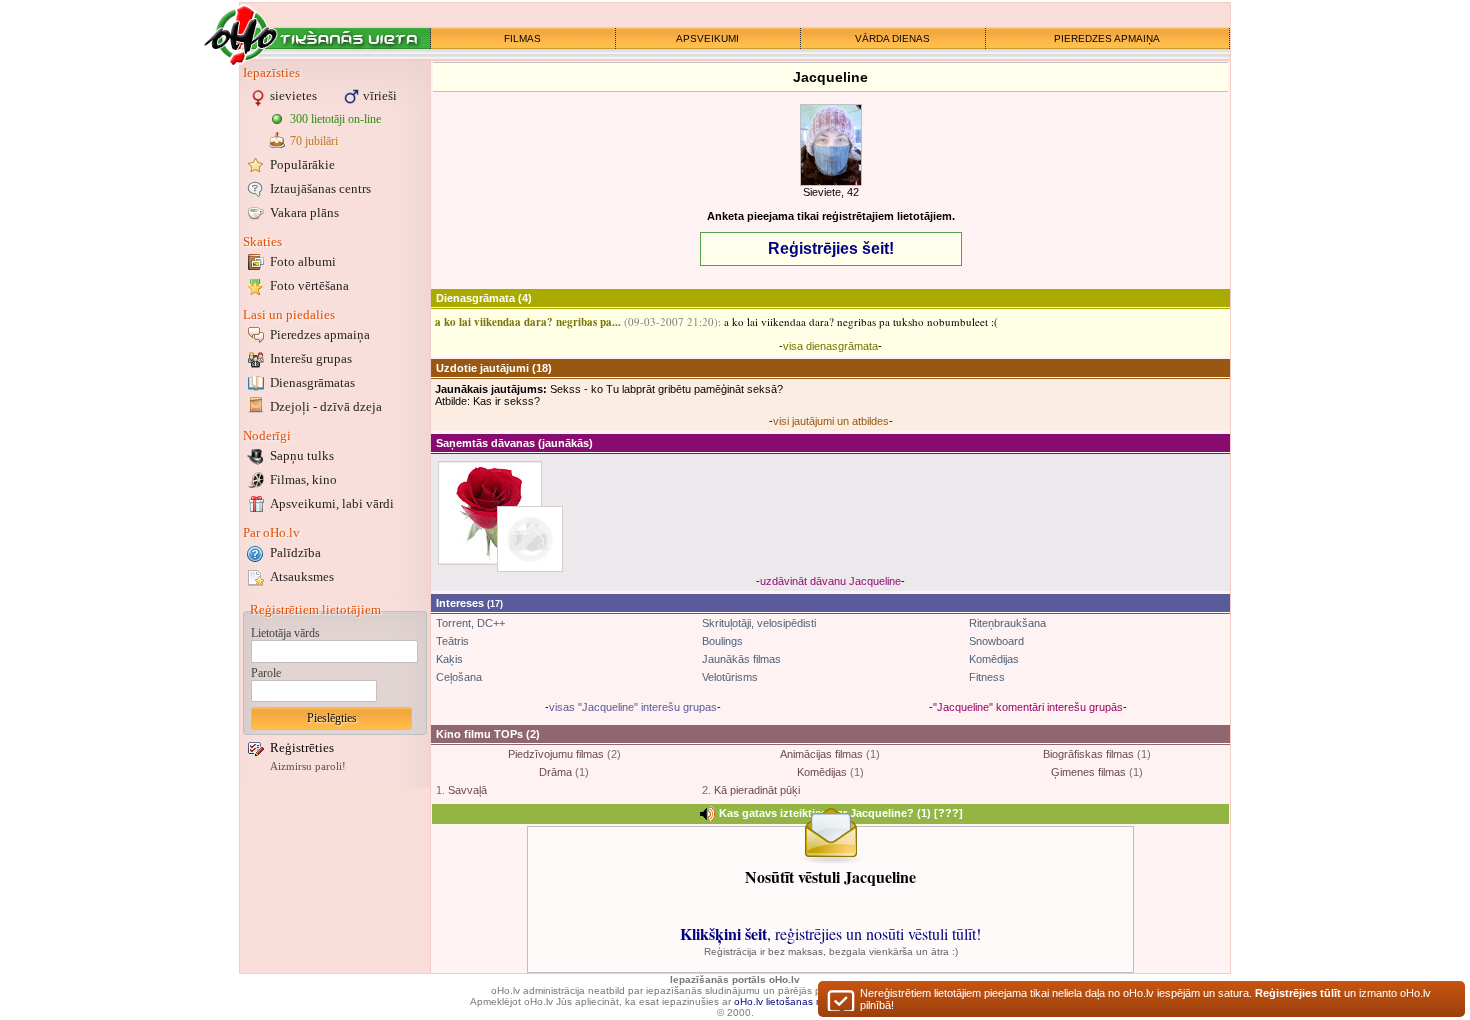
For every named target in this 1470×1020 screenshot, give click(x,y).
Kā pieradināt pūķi (757, 790)
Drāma (555, 772)
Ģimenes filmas (1088, 772)
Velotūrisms (730, 677)
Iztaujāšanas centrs (320, 188)
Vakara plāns (304, 212)
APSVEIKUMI (707, 38)
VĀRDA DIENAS (892, 38)
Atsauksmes (302, 576)
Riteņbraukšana (1007, 623)
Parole (266, 673)
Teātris (452, 641)
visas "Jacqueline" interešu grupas (633, 707)
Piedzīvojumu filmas (556, 754)
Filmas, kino (303, 479)
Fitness (987, 677)
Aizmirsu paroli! (308, 766)
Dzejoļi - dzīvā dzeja (326, 406)
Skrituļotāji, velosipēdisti (759, 623)
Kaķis (449, 659)
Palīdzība (295, 552)
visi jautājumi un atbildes (831, 421)
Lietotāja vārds (285, 633)
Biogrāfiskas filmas (1088, 754)
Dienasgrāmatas (312, 382)
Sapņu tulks (302, 455)
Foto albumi (303, 261)
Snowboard (996, 641)
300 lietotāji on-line (335, 119)
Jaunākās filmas (741, 659)
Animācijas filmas (821, 754)
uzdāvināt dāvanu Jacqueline (830, 581)
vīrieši (380, 95)
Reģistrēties (302, 747)
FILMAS (522, 38)
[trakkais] (530, 539)
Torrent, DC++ (470, 623)
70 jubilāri (314, 141)
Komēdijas (994, 659)
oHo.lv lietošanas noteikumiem (804, 1001)
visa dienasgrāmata (830, 346)
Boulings (722, 641)
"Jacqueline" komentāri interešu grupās (1028, 707)
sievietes (293, 95)
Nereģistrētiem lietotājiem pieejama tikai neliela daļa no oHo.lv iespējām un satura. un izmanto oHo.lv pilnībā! (1145, 999)
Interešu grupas (311, 358)
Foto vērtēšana (309, 285)
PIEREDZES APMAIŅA (1107, 38)
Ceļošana (459, 677)
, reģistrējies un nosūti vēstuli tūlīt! (830, 933)
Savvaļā (467, 790)
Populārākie (302, 164)
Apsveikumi (332, 503)
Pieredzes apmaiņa (320, 334)
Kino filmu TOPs (479, 734)
